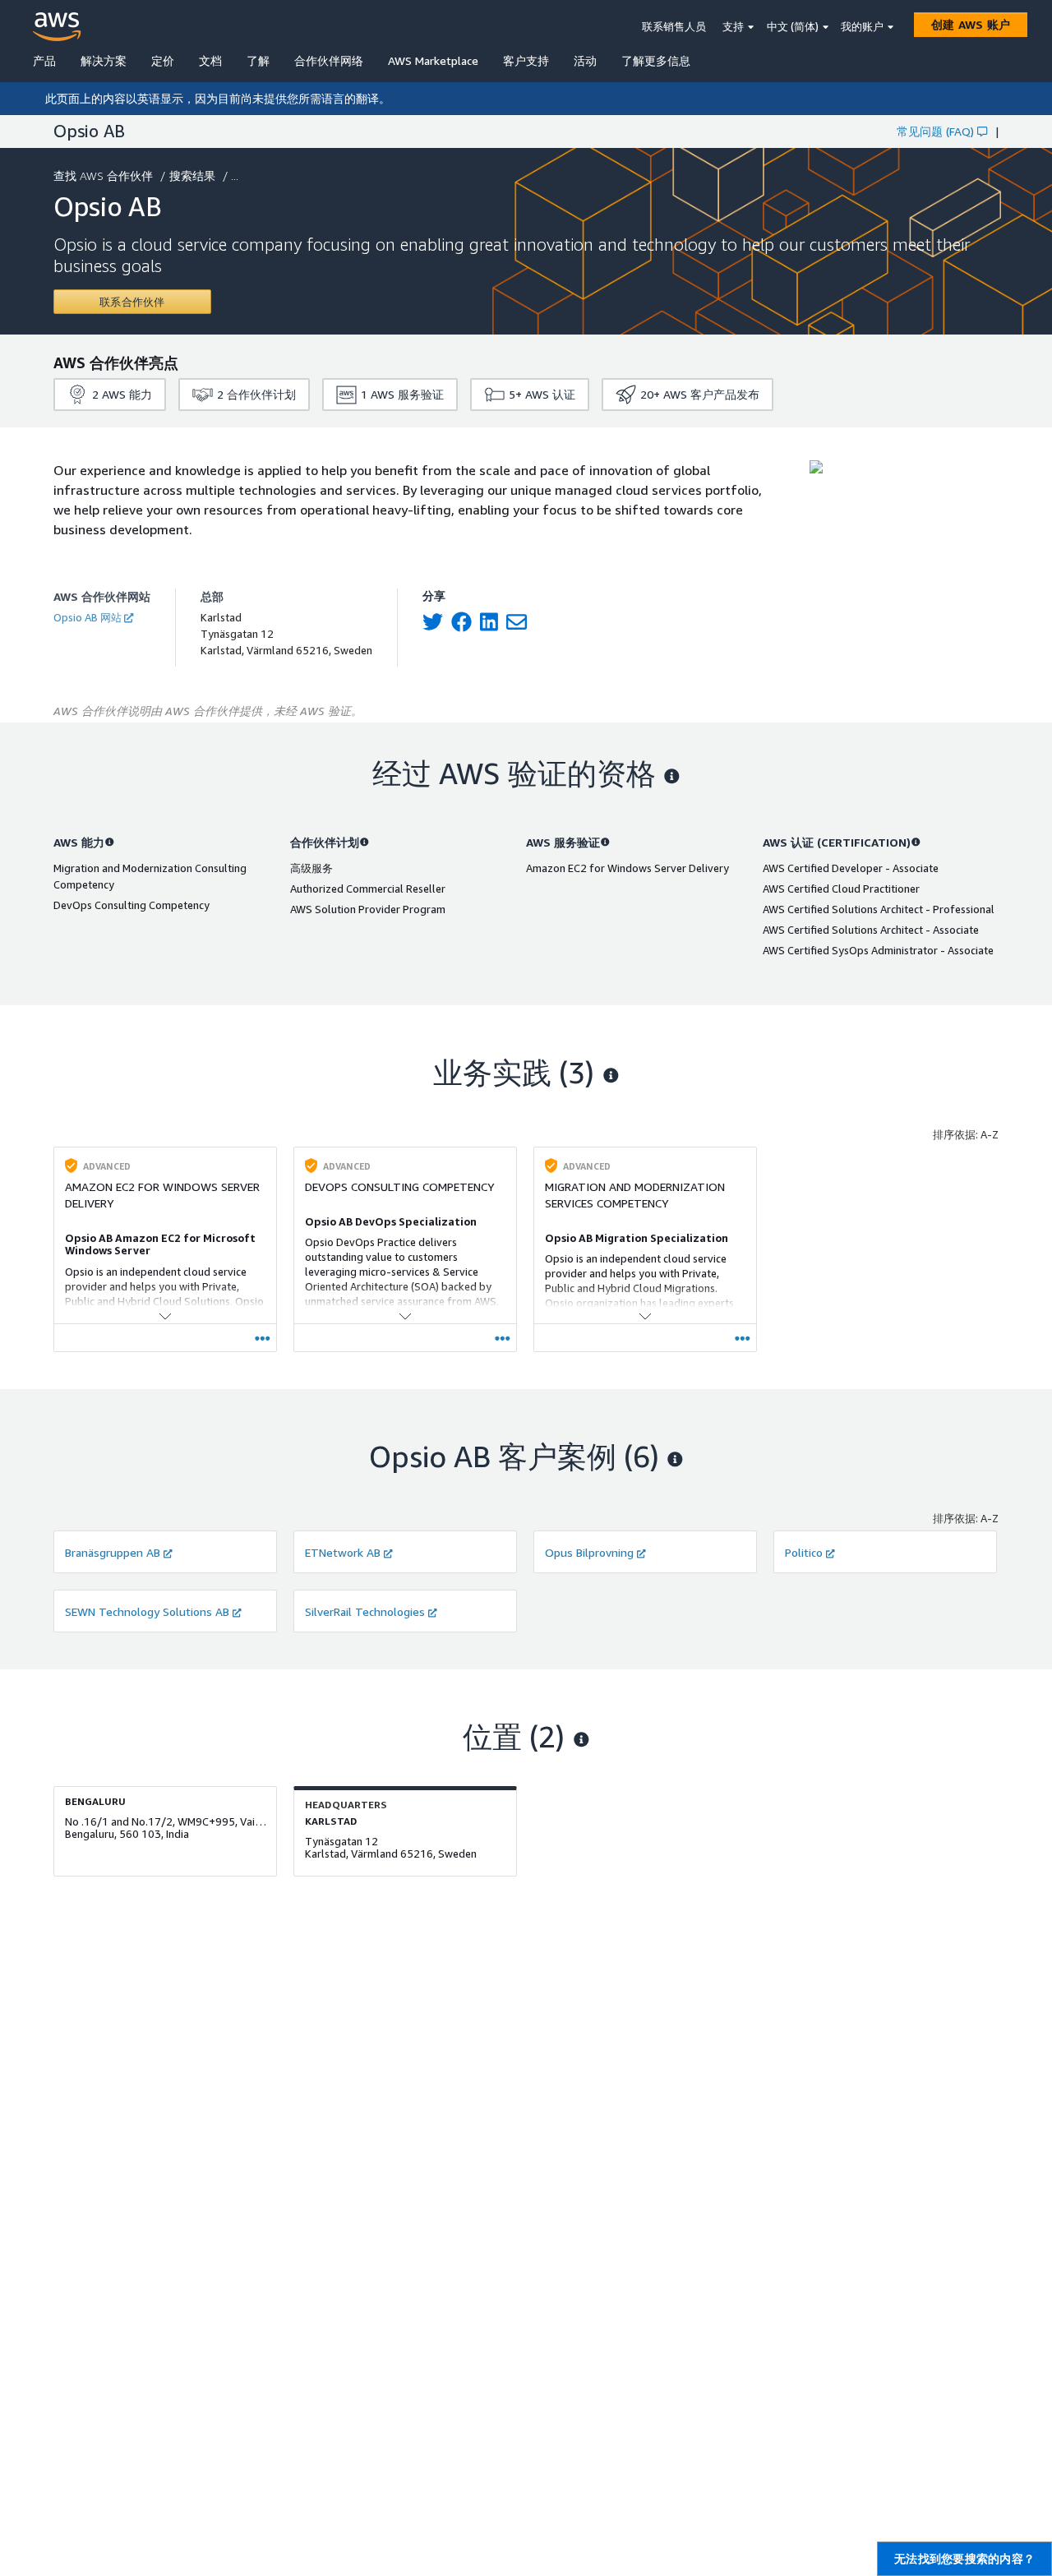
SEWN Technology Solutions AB (147, 1611)
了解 (258, 60)
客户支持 (526, 60)
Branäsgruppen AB (113, 1552)
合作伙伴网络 (329, 60)
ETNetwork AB (343, 1552)
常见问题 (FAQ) (935, 131)
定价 (163, 60)
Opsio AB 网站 (88, 617)
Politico (804, 1552)
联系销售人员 (674, 26)
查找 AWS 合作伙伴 (103, 175)
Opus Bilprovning (589, 1552)
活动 (585, 60)
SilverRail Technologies (365, 1611)
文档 (210, 60)
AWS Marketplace (433, 60)
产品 (44, 60)
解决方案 (104, 60)
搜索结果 (192, 175)
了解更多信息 (656, 60)
